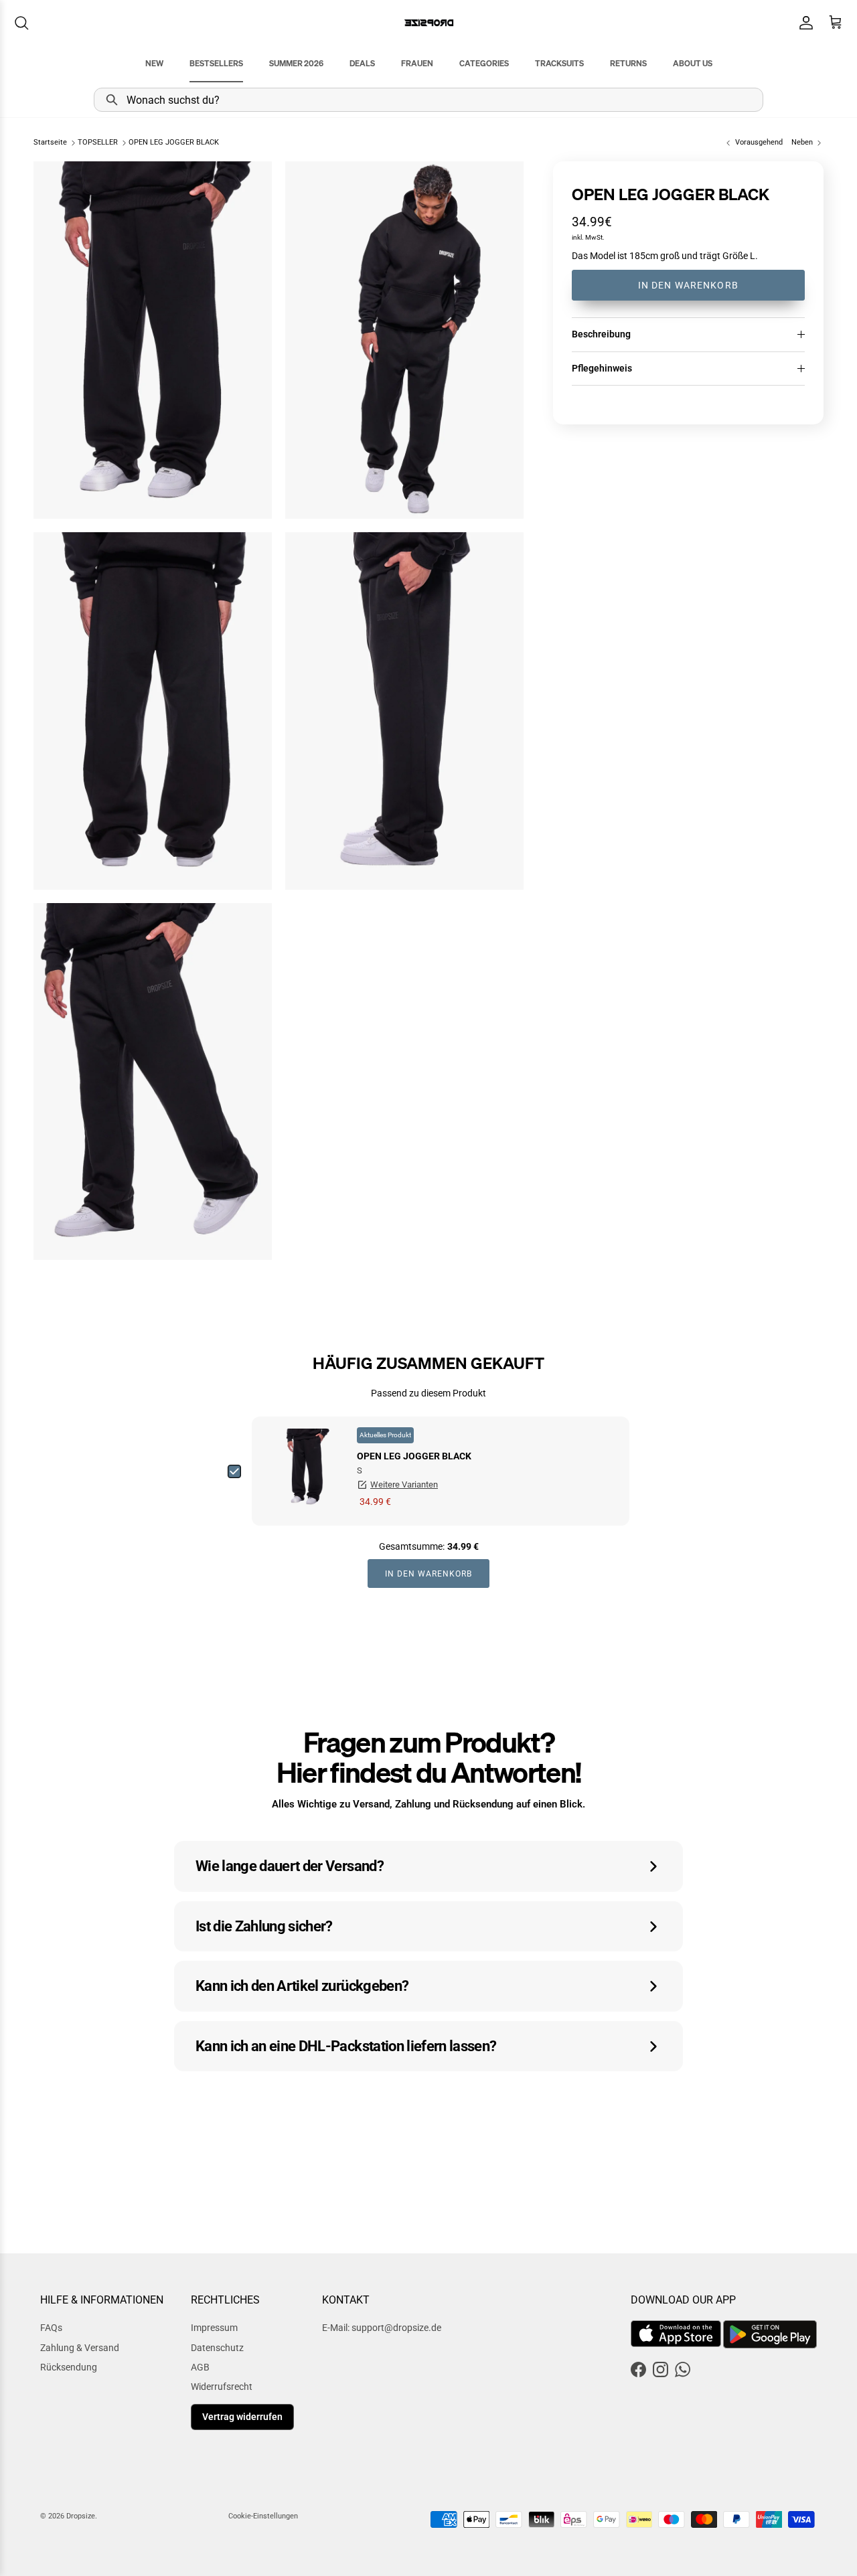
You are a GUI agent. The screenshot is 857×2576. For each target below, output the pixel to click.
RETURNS (628, 63)
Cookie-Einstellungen (263, 2516)
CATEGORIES (484, 63)
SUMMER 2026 (296, 63)
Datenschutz (217, 2348)
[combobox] (428, 100)
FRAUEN (417, 63)
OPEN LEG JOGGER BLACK (174, 143)
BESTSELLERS (216, 63)
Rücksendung (69, 2367)
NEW (154, 63)
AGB (200, 2367)
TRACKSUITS (559, 63)
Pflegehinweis (602, 368)
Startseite (50, 143)
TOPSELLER (98, 143)
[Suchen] (21, 23)
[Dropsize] (429, 22)
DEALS (362, 63)
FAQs (51, 2328)
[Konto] (803, 23)
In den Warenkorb (688, 285)
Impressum (214, 2328)
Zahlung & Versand (80, 2348)
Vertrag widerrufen (242, 2417)
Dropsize (81, 2516)
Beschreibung (601, 334)
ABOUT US (693, 63)
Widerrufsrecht (222, 2387)
